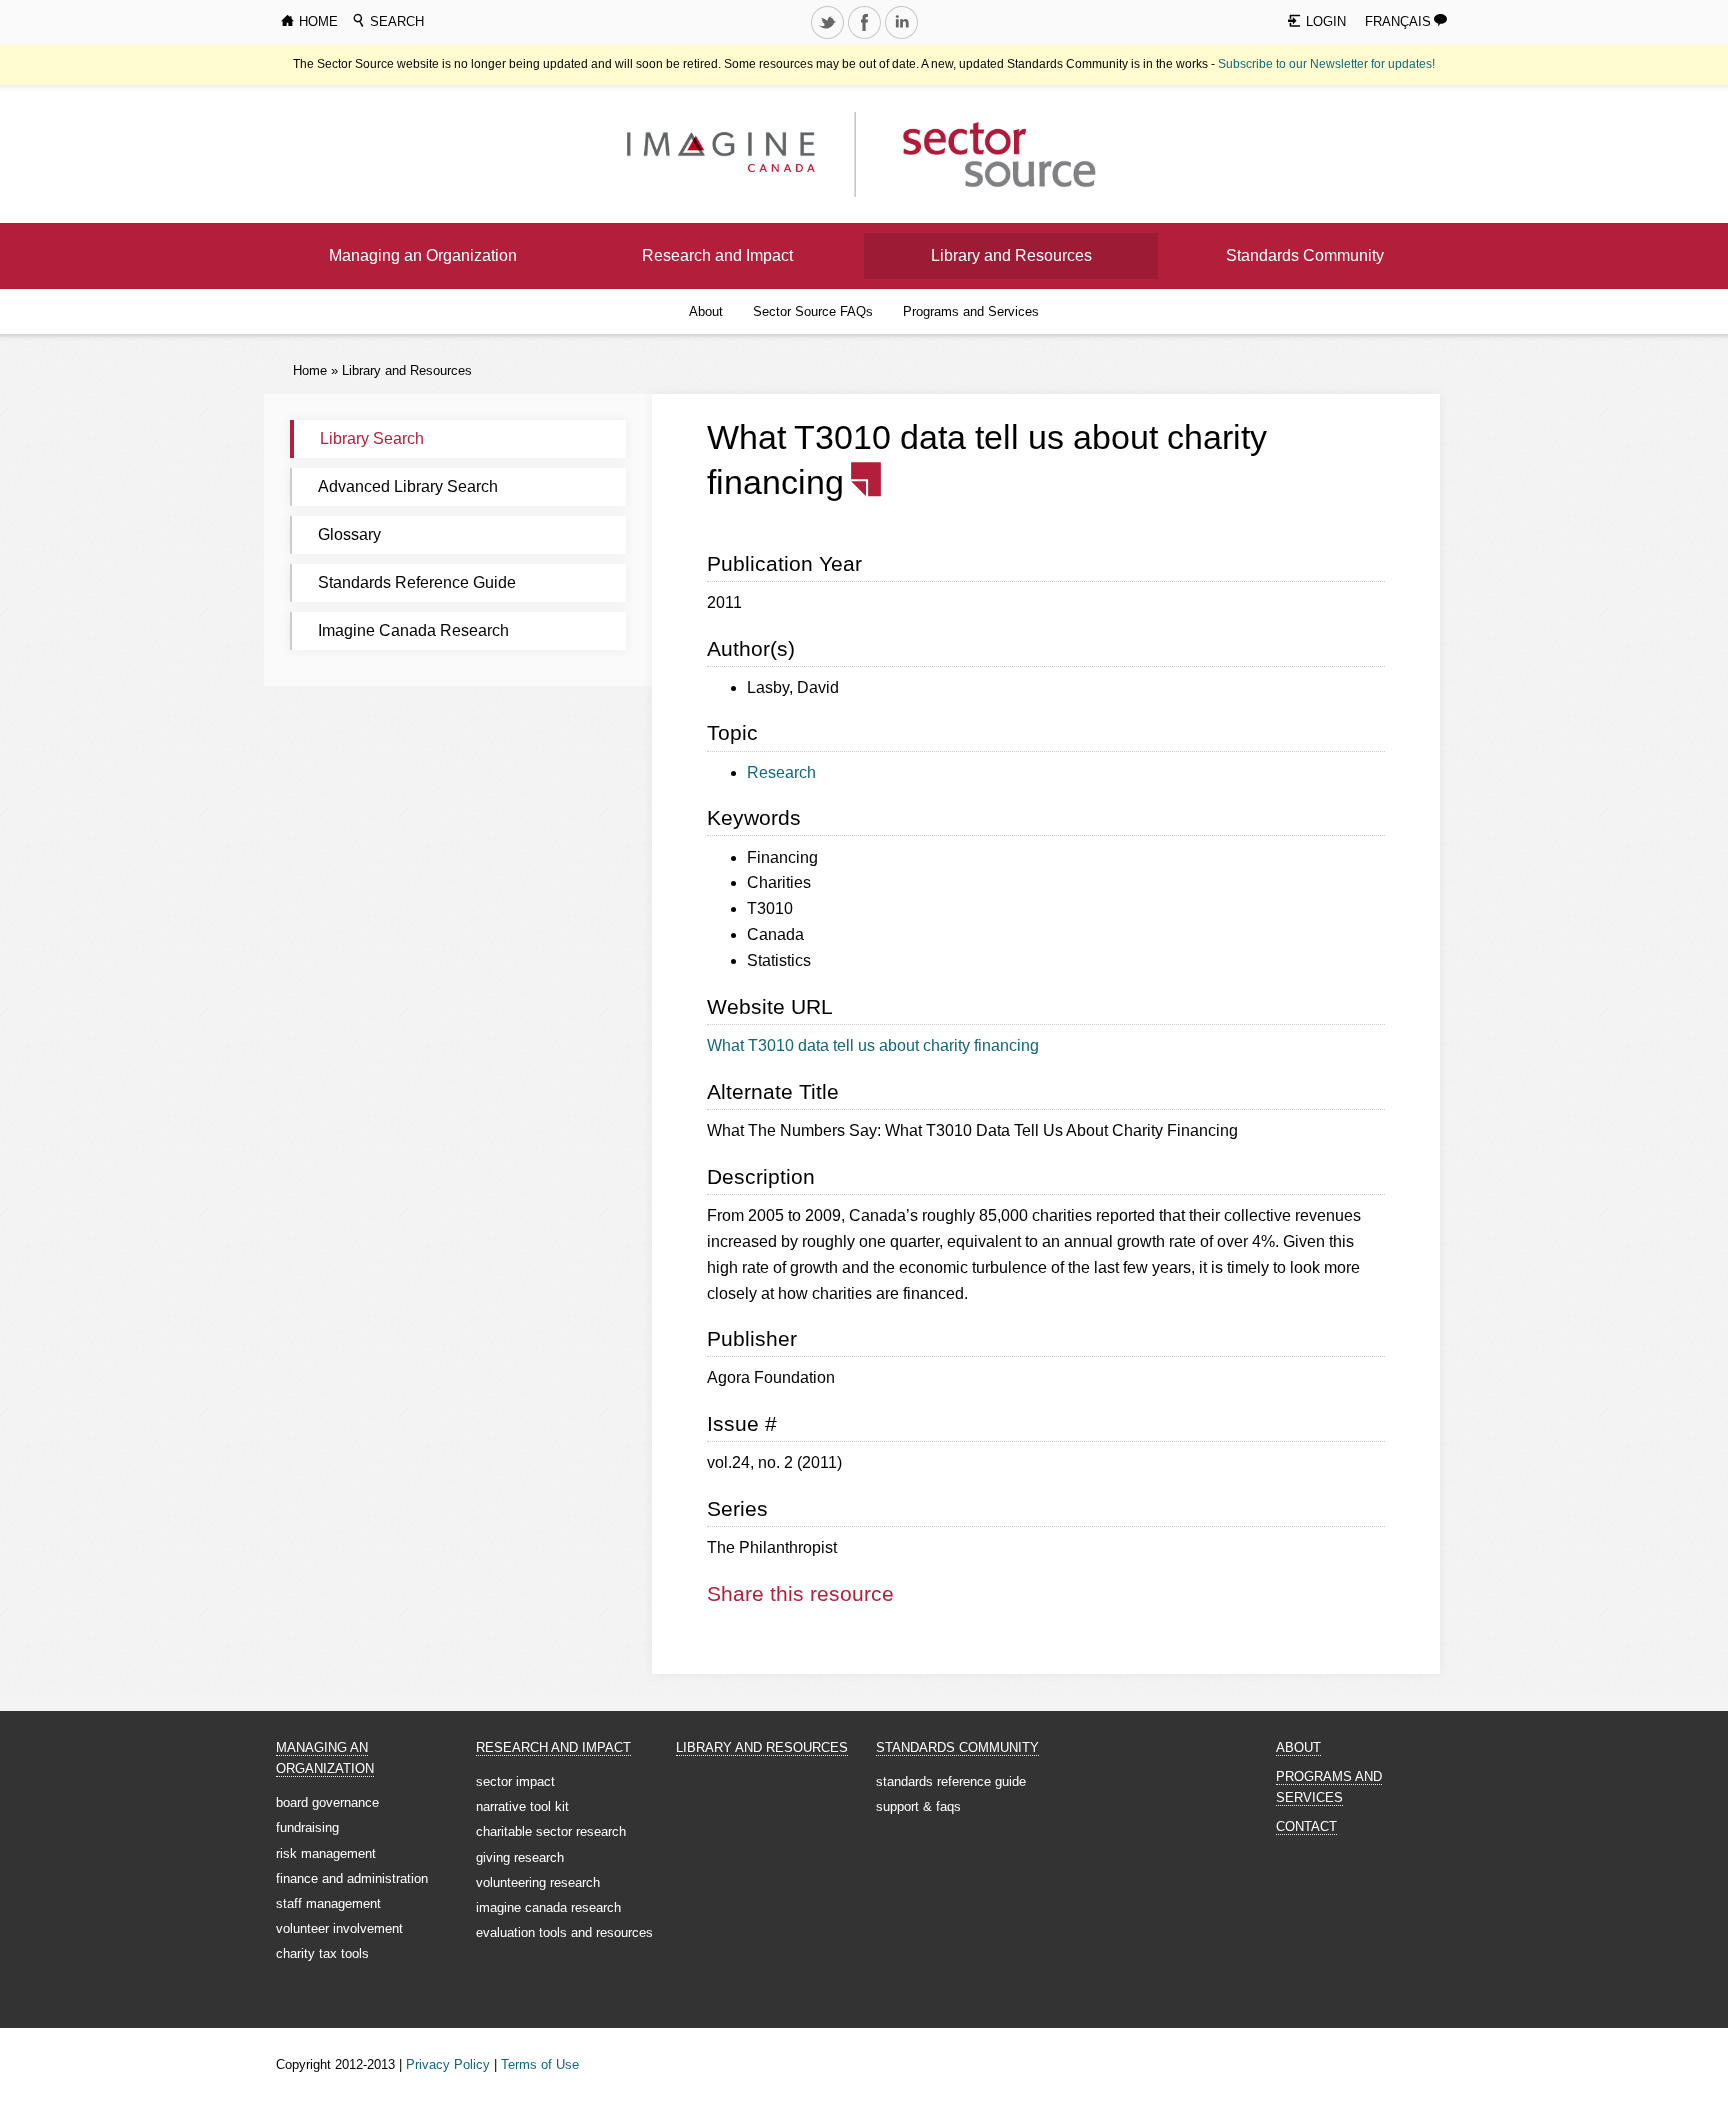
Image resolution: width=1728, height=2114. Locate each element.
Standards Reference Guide (417, 582)
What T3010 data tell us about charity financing (873, 1045)
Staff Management (328, 1903)
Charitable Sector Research (551, 1831)
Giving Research (520, 1857)
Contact (1306, 1826)
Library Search (372, 438)
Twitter (829, 38)
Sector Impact (515, 1781)
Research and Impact (717, 255)
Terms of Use (540, 2064)
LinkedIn (903, 38)
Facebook (866, 38)
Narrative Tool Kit (522, 1806)
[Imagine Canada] (983, 153)
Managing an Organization (423, 255)
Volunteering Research (538, 1882)
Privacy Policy (448, 2064)
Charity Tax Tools (322, 1953)
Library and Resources (1011, 255)
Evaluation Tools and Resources (564, 1932)
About (706, 311)
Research (781, 772)
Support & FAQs (918, 1806)
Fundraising (307, 1827)
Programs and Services (971, 311)
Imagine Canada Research (413, 630)
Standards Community (1305, 255)
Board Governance (327, 1802)
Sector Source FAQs (813, 311)
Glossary (349, 534)
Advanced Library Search (408, 486)
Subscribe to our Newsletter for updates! (1326, 64)
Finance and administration (352, 1878)
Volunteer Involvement (339, 1928)
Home (310, 370)
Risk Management (326, 1853)
